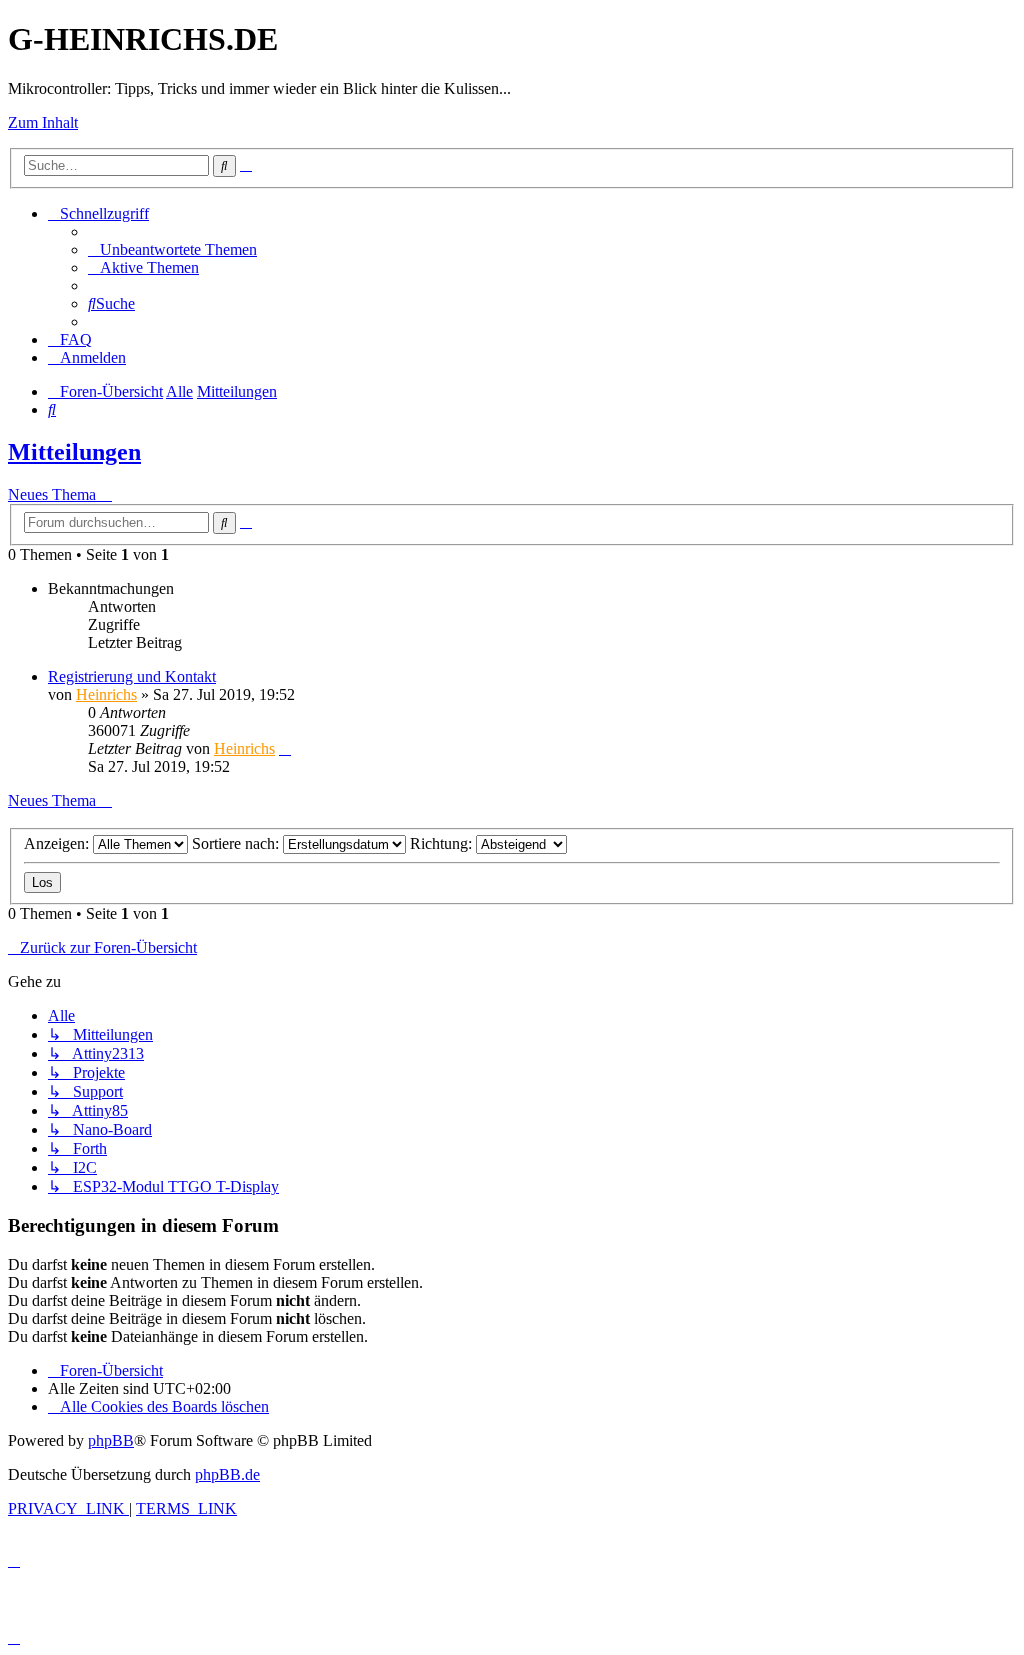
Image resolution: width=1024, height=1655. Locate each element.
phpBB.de (227, 1474)
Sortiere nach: (237, 843)
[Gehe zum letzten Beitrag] (285, 748)
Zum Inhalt (43, 122)
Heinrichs (106, 694)
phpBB (111, 1440)
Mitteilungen (74, 452)
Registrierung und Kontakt (132, 676)
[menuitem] (172, 249)
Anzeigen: (58, 843)
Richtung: (443, 843)
